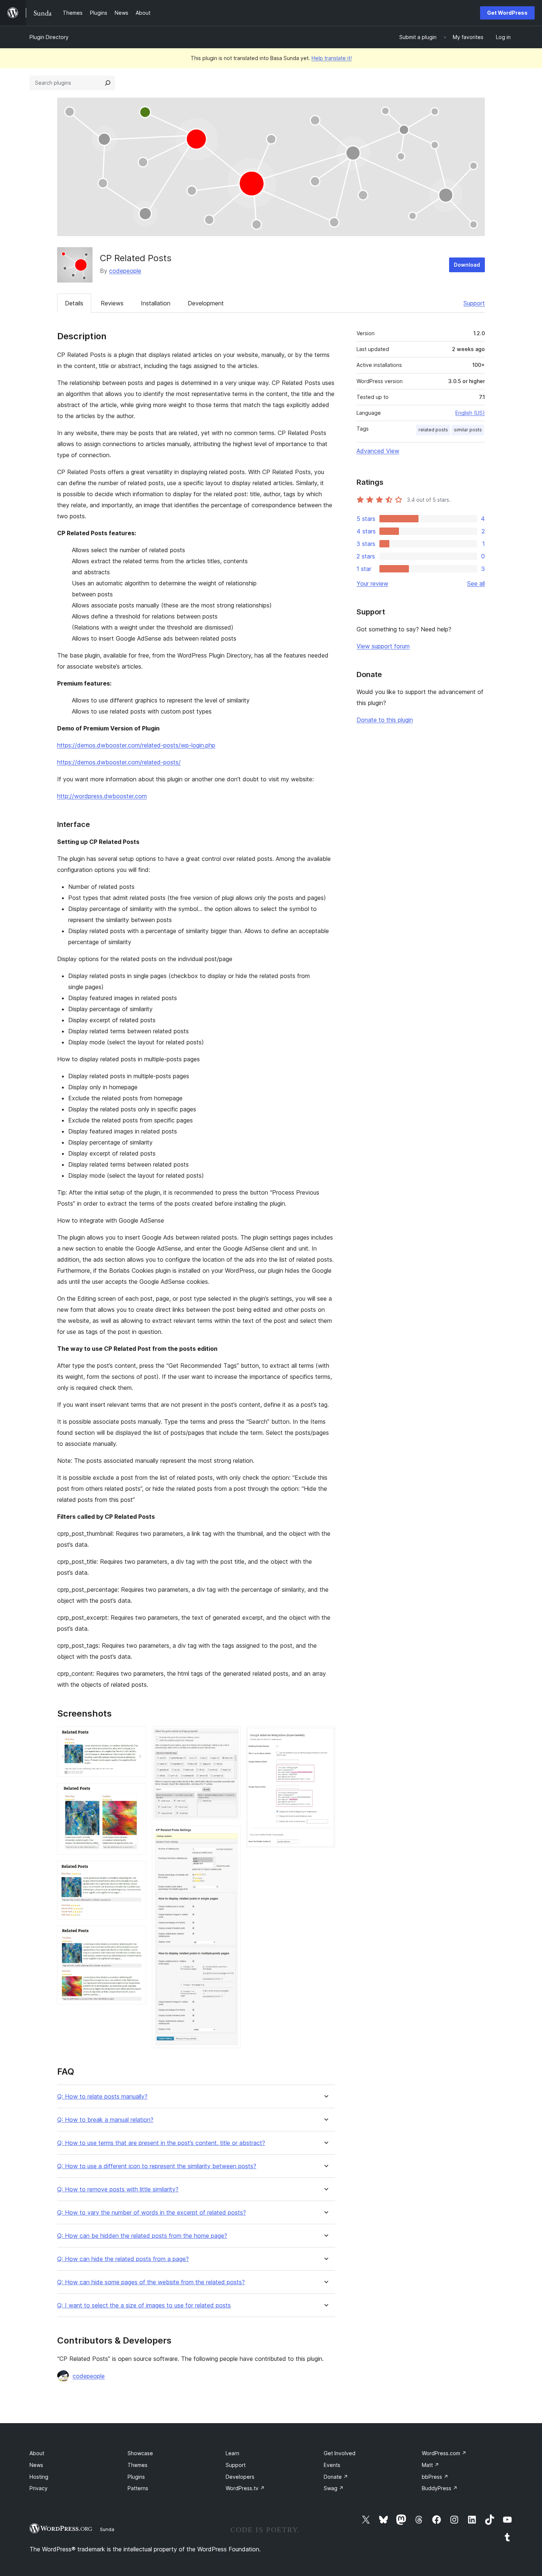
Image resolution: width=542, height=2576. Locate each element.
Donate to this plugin (385, 720)
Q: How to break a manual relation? (105, 2120)
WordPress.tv (245, 2488)
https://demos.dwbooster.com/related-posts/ (119, 762)
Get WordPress (507, 13)
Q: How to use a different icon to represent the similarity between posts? (157, 2166)
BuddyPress (440, 2488)
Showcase (140, 2453)
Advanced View (378, 451)
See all (476, 583)
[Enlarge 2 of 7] (136, 1793)
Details (74, 303)
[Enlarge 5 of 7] (230, 1736)
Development (206, 303)
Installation (156, 303)
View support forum (383, 646)
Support (474, 303)
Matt (430, 2465)
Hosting (39, 2477)
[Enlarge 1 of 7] (136, 1736)
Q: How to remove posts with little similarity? (118, 2189)
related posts (433, 430)
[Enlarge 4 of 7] (136, 1936)
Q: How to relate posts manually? (102, 2097)
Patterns (138, 2488)
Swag (334, 2488)
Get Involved (340, 2453)
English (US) (470, 413)
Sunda (107, 2529)
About (37, 2453)
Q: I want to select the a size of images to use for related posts (144, 2305)
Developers (240, 2477)
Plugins (136, 2477)
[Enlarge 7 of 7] (325, 1736)
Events (332, 2465)
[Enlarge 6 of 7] (230, 1836)
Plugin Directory (49, 37)
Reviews (112, 303)
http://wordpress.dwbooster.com (102, 796)
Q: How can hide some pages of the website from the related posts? (151, 2282)
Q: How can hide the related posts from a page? (123, 2259)
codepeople (125, 271)
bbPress (435, 2477)
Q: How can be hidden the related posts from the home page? (142, 2236)
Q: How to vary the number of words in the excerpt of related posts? (152, 2213)
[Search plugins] (108, 83)
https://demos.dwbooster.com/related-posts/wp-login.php (136, 745)
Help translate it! (332, 58)
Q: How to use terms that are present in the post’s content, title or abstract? (161, 2143)
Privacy (39, 2488)
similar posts (468, 430)
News (36, 2465)
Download (467, 265)
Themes (138, 2465)
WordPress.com (444, 2453)
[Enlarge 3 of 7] (136, 1871)
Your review (372, 583)
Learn (232, 2453)
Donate (336, 2477)
